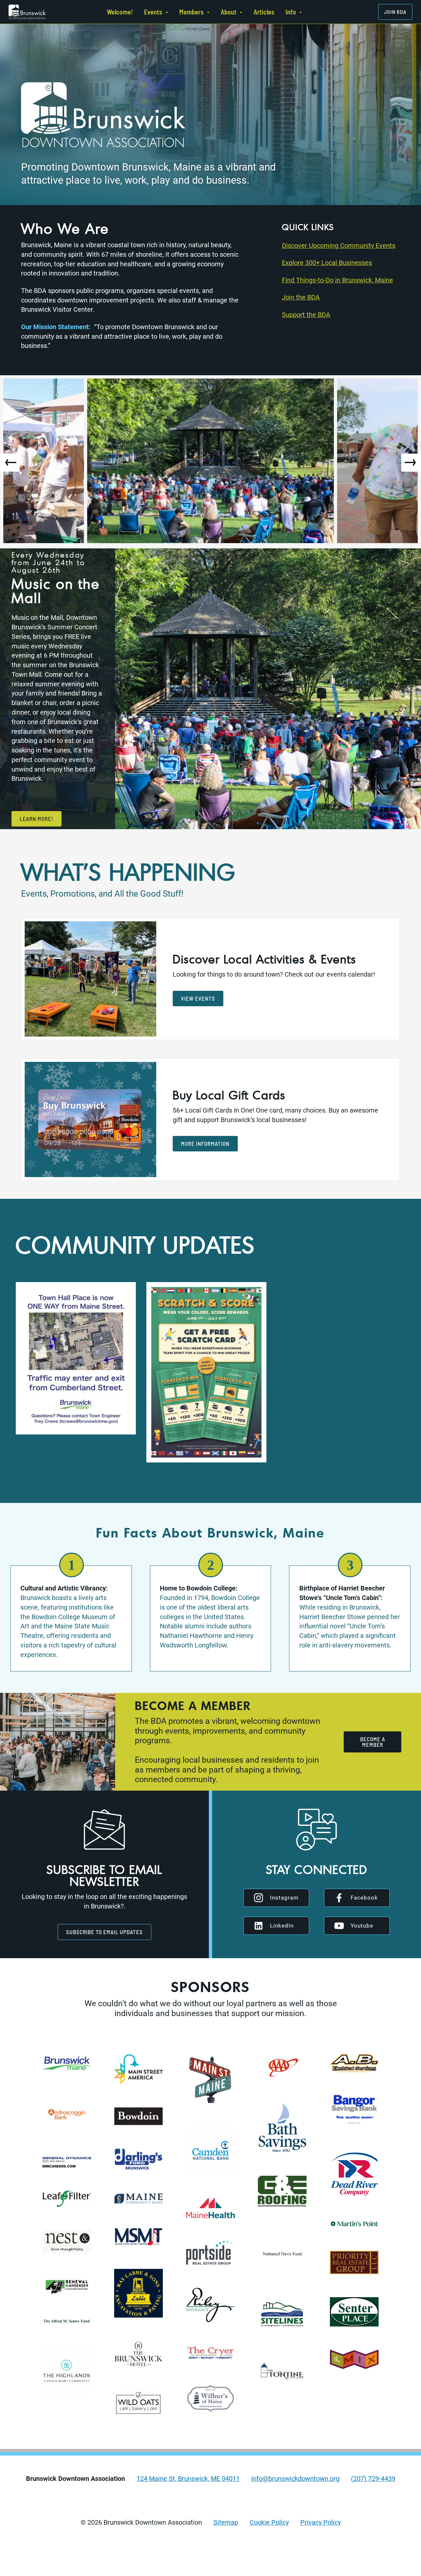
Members (191, 12)
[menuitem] (120, 12)
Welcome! (120, 12)
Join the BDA (301, 297)
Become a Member (373, 1742)
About (229, 12)
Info (291, 12)
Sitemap (226, 2523)
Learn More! (37, 819)
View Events (198, 998)
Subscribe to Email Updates (104, 1932)
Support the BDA (306, 315)
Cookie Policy (269, 2523)
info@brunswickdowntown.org (295, 2479)
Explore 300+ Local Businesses (327, 263)
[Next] (411, 463)
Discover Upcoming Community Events (339, 246)
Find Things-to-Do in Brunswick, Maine (337, 280)
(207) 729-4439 (373, 2479)
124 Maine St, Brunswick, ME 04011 (188, 2479)
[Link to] (27, 12)
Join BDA (395, 12)
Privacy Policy (321, 2523)
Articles (264, 12)
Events (153, 12)
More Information (205, 1143)
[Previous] (10, 463)
